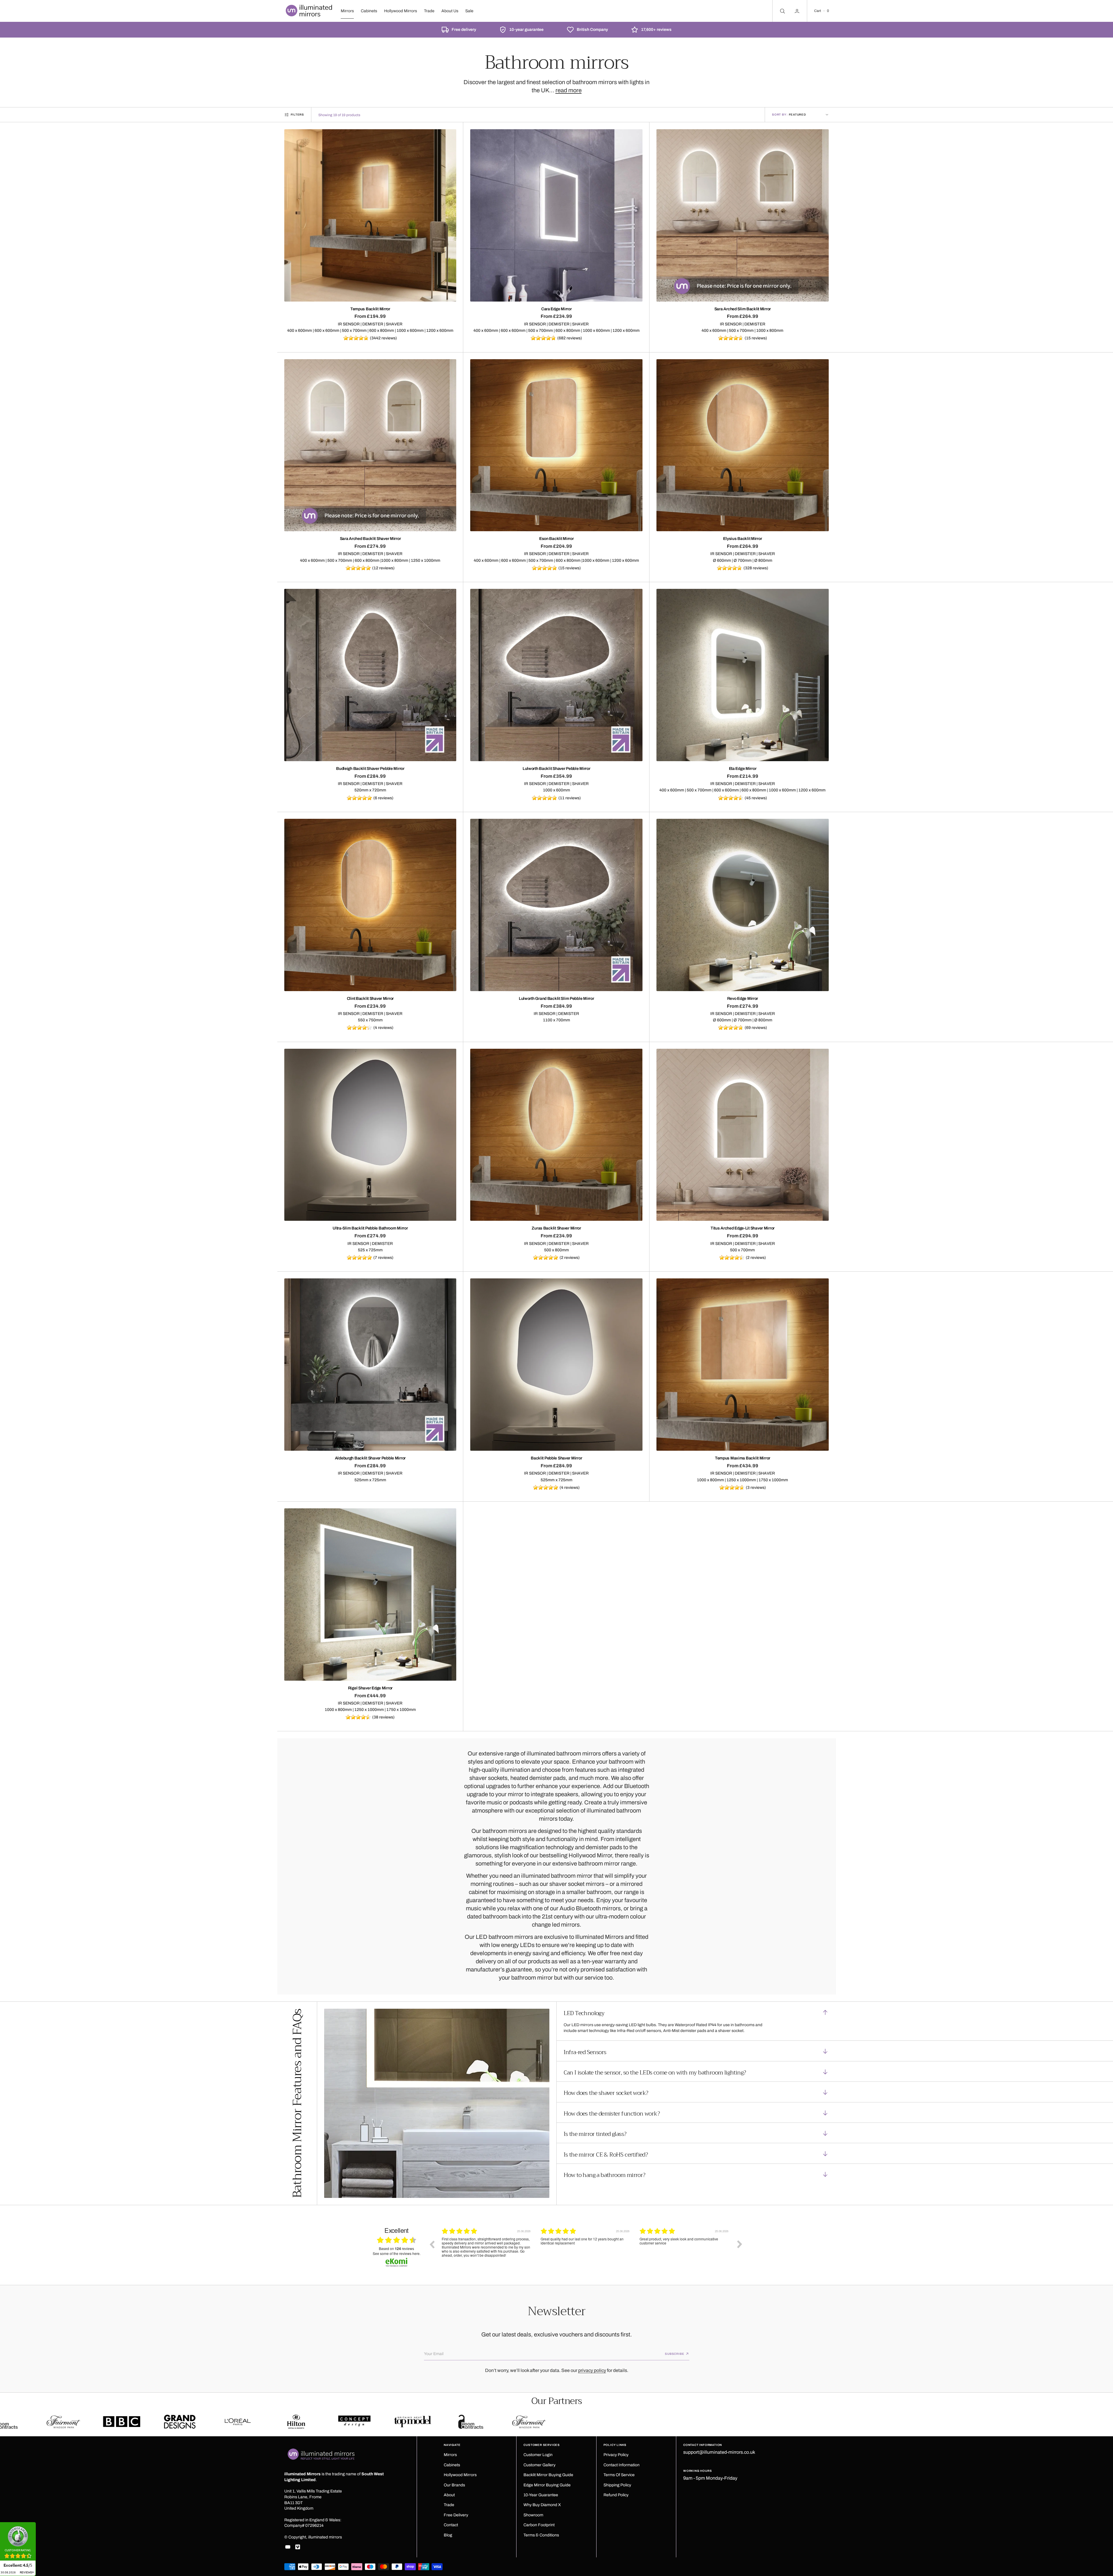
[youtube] (288, 2547)
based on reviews (396, 2249)
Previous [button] (432, 2244)
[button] (821, 11)
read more (569, 90)
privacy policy (592, 2370)
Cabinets (369, 11)
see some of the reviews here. (397, 2253)
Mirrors (347, 11)
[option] (487, 2249)
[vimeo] (298, 2547)
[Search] (782, 11)
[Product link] (370, 215)
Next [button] (740, 2244)
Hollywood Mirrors (401, 11)
